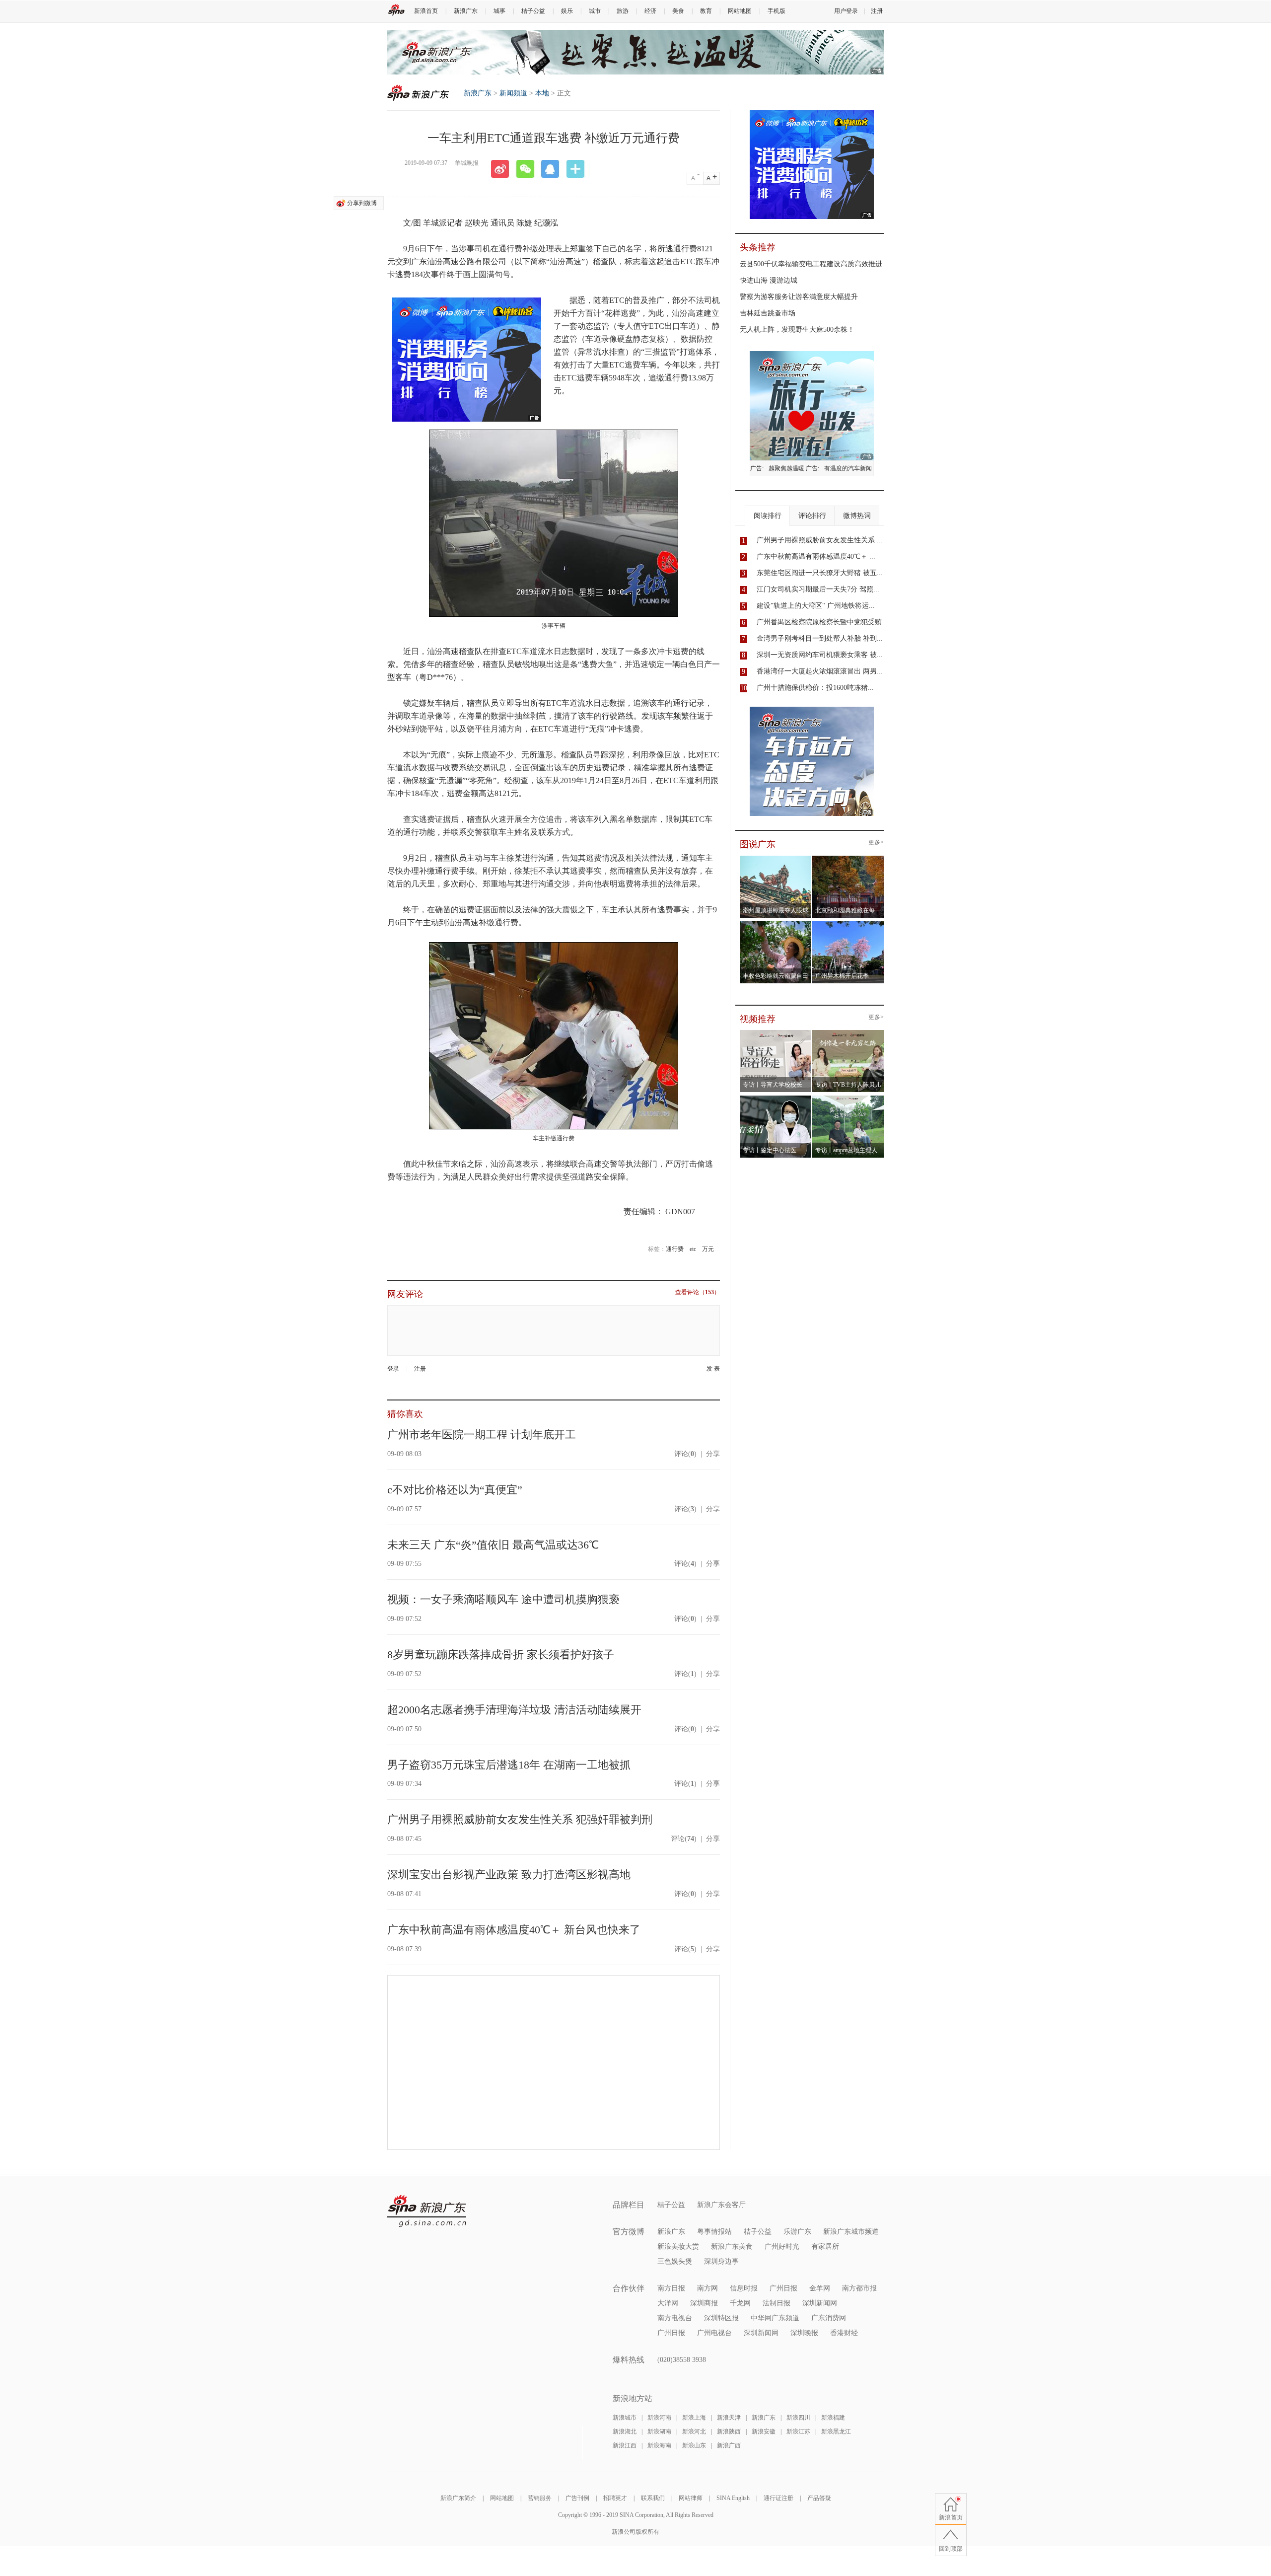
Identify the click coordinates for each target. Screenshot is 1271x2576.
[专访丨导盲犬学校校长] (776, 1033)
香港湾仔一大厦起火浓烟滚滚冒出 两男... (820, 671)
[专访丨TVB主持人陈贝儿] (848, 1033)
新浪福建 (833, 2418)
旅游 (623, 11)
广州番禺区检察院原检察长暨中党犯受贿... (822, 622)
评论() (685, 1454)
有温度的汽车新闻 (848, 468)
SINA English (733, 2498)
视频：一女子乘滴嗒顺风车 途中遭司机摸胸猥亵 (503, 1599)
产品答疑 (819, 2498)
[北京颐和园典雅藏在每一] (848, 859)
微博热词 (857, 516)
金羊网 (820, 2288)
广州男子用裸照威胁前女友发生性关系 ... (820, 540)
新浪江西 (625, 2445)
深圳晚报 (804, 2333)
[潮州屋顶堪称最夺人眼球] (776, 859)
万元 (708, 1249)
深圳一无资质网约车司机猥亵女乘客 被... (820, 655)
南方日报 (671, 2288)
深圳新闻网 (820, 2303)
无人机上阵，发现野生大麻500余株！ (797, 330)
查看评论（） (698, 1292)
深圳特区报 (721, 2318)
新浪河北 (694, 2431)
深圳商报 (704, 2303)
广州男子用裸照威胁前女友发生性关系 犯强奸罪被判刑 (520, 1819)
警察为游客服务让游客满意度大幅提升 (799, 297)
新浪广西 (729, 2445)
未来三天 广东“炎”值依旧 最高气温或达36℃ (493, 1545)
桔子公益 (533, 11)
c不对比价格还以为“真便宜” (455, 1490)
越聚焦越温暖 (786, 468)
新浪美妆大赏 (678, 2246)
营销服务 (540, 2498)
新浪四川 (798, 2418)
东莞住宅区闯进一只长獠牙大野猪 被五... (820, 573)
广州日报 (783, 2288)
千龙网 (740, 2303)
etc (693, 1249)
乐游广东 (797, 2232)
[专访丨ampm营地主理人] (848, 1099)
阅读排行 (768, 516)
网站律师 (691, 2498)
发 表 (713, 1369)
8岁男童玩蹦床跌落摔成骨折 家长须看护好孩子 (501, 1655)
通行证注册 (778, 2498)
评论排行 (812, 516)
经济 (650, 11)
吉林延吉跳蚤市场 (768, 313)
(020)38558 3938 (682, 2360)
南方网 (707, 2288)
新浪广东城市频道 (851, 2232)
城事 (499, 11)
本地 (542, 93)
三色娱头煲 (675, 2261)
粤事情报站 (714, 2232)
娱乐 (567, 11)
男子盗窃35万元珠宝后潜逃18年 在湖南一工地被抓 (509, 1765)
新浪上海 (694, 2418)
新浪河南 (659, 2418)
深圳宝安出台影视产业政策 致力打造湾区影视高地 (509, 1875)
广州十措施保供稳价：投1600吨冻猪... (815, 688)
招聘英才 (615, 2498)
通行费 (675, 1249)
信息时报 (744, 2288)
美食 (678, 11)
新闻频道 (513, 93)
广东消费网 (829, 2318)
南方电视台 (675, 2318)
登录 (393, 1369)
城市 (595, 11)
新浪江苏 (798, 2431)
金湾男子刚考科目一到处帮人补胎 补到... (820, 638)
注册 (877, 11)
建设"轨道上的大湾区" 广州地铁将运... (816, 606)
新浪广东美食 (732, 2246)
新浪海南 (659, 2445)
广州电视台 (714, 2333)
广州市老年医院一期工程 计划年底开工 (482, 1435)
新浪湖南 (659, 2431)
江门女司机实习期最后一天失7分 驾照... (818, 589)
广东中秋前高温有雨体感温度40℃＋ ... (816, 556)
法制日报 (777, 2303)
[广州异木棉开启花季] (848, 924)
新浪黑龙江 (836, 2431)
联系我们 (653, 2498)
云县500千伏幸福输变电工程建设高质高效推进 (811, 264)
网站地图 (740, 11)
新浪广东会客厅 (721, 2205)
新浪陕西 (729, 2431)
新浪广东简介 (458, 2498)
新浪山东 (694, 2445)
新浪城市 (625, 2418)
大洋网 (668, 2303)
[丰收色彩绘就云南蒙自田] (776, 924)
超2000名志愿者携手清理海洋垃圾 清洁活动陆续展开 (514, 1710)
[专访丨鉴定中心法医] (776, 1099)
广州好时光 (782, 2246)
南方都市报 (859, 2288)
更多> (876, 843)
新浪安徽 (764, 2431)
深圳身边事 (721, 2261)
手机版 (777, 11)
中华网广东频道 (775, 2318)
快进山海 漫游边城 (769, 280)
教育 (706, 11)
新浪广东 (466, 11)
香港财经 (844, 2333)
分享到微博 (362, 203)
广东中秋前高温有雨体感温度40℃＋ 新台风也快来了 (514, 1930)
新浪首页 (426, 11)
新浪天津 (729, 2418)
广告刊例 (577, 2498)
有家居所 (825, 2246)
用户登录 (846, 11)
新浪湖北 (625, 2431)
